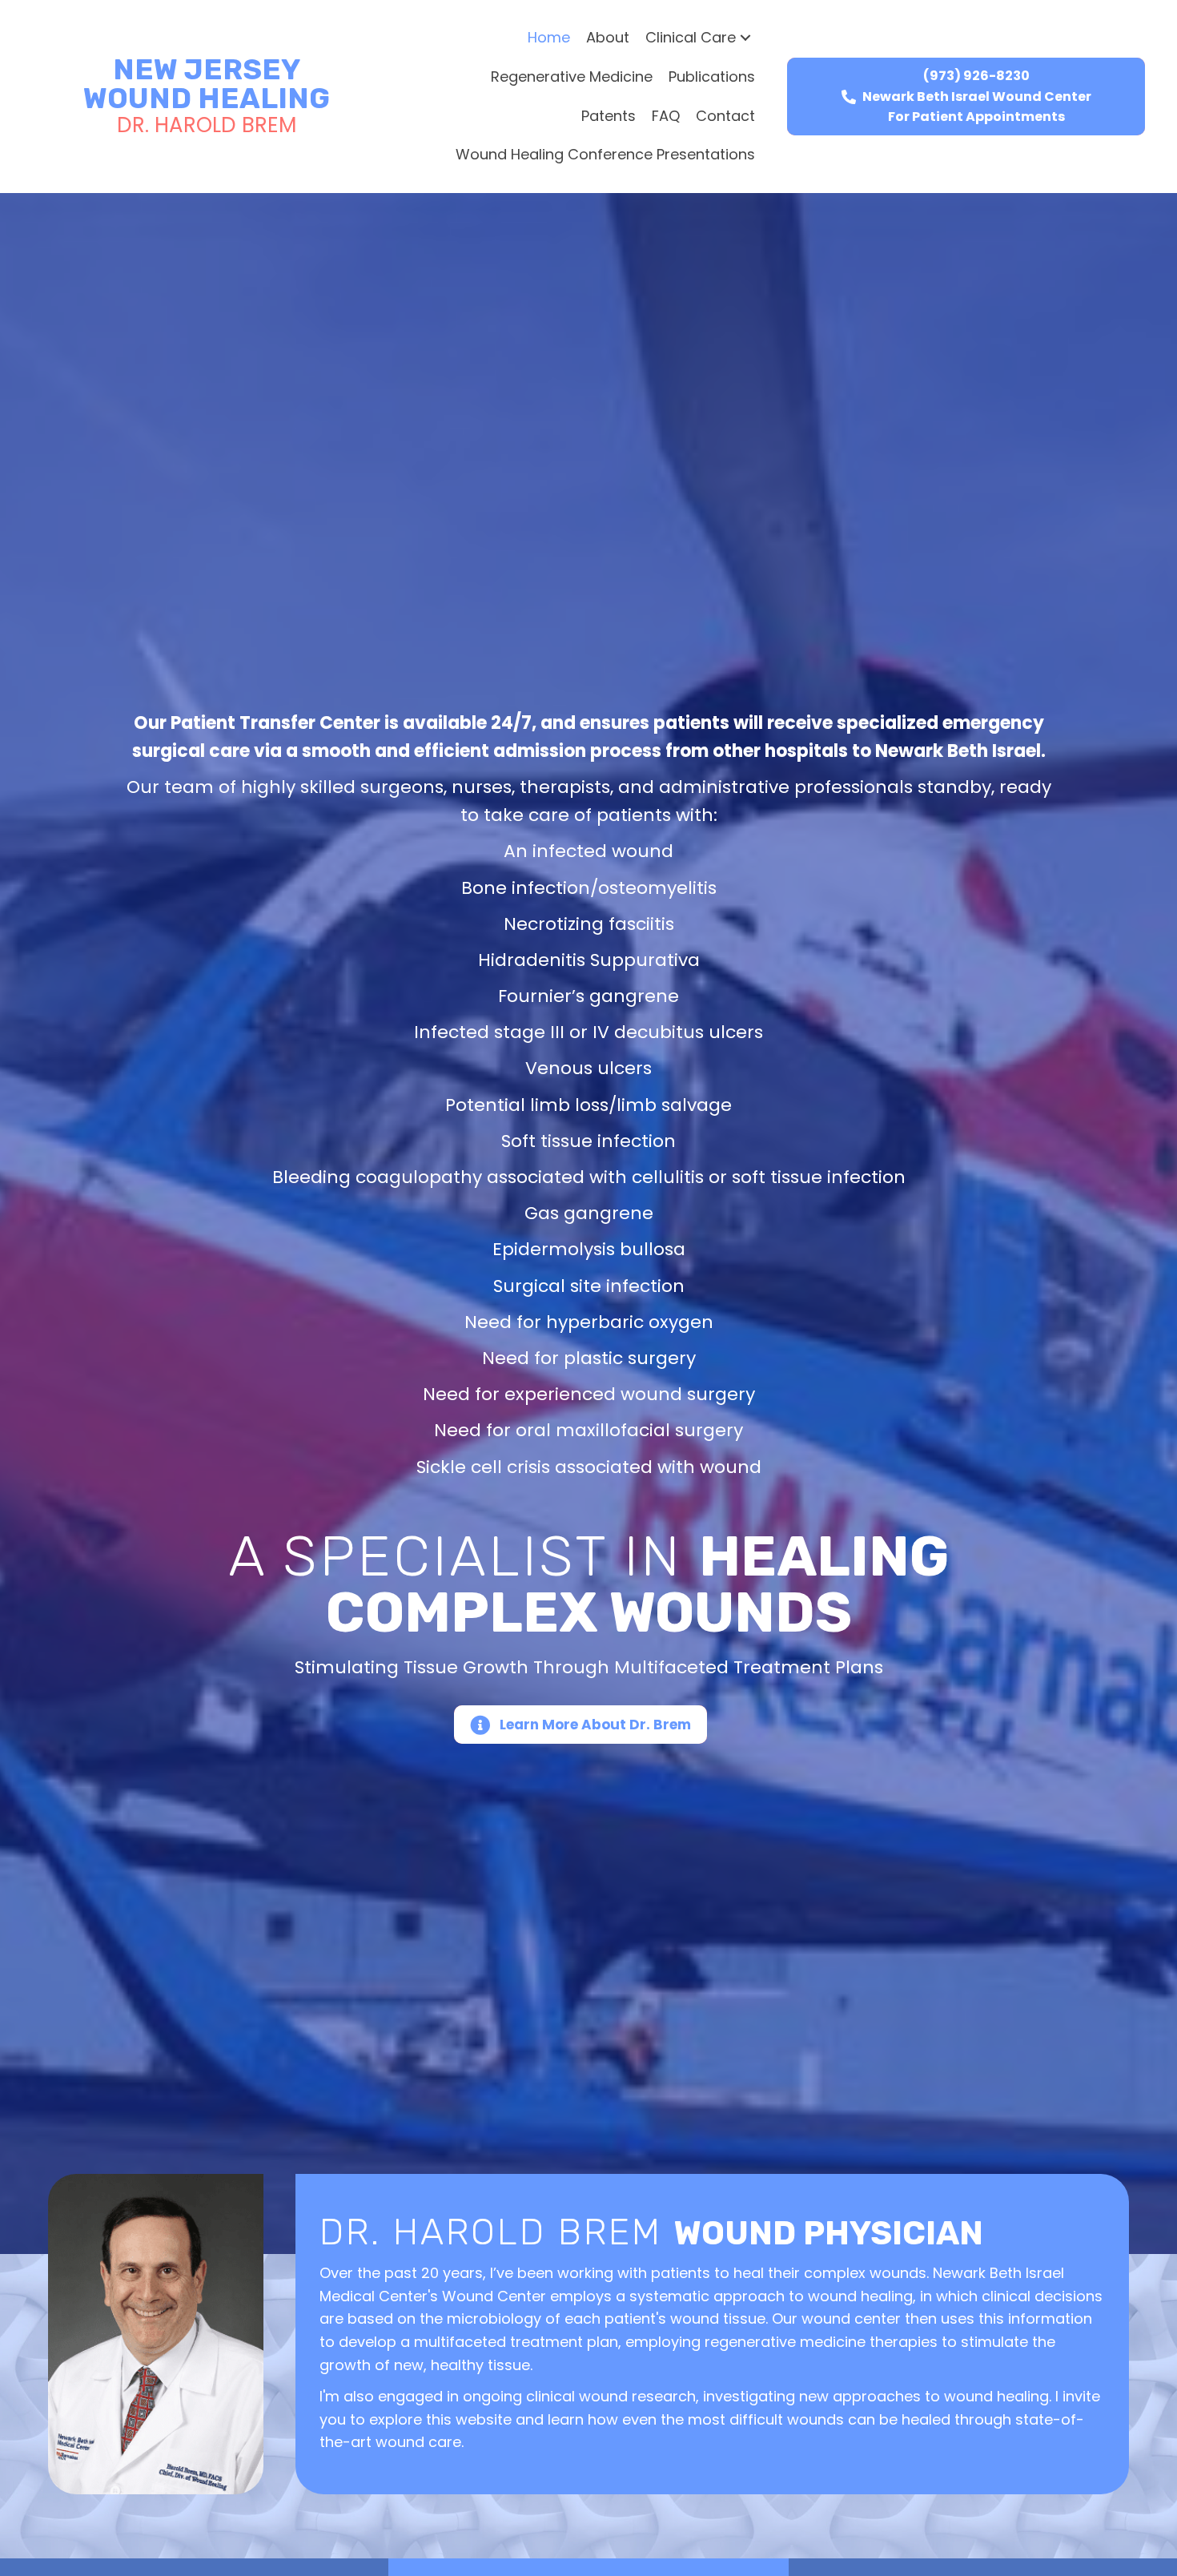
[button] (745, 38)
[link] (549, 38)
